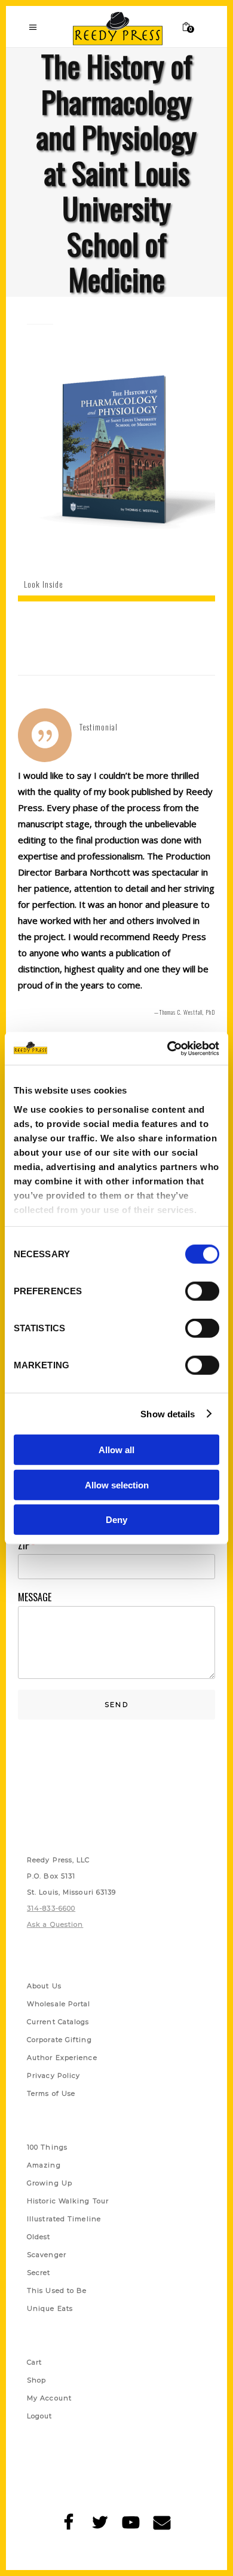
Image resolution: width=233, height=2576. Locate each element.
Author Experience (62, 2058)
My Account (49, 2398)
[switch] (202, 1291)
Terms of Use (51, 2093)
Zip (26, 1545)
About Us (44, 1986)
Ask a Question (55, 1924)
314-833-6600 (51, 1908)
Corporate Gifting (59, 2040)
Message (35, 1597)
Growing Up (50, 2183)
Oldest (39, 2237)
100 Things (47, 2147)
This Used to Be (57, 2291)
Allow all (116, 1450)
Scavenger (47, 2255)
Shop (36, 2380)
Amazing (44, 2165)
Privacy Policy (53, 2075)
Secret (39, 2273)
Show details (168, 1413)
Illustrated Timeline (64, 2219)
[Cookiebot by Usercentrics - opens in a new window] (168, 1048)
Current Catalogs (58, 2022)
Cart (34, 2362)
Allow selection (117, 1484)
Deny (116, 1520)
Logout (40, 2416)
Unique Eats (50, 2308)
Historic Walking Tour (68, 2201)
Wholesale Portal (59, 2004)
